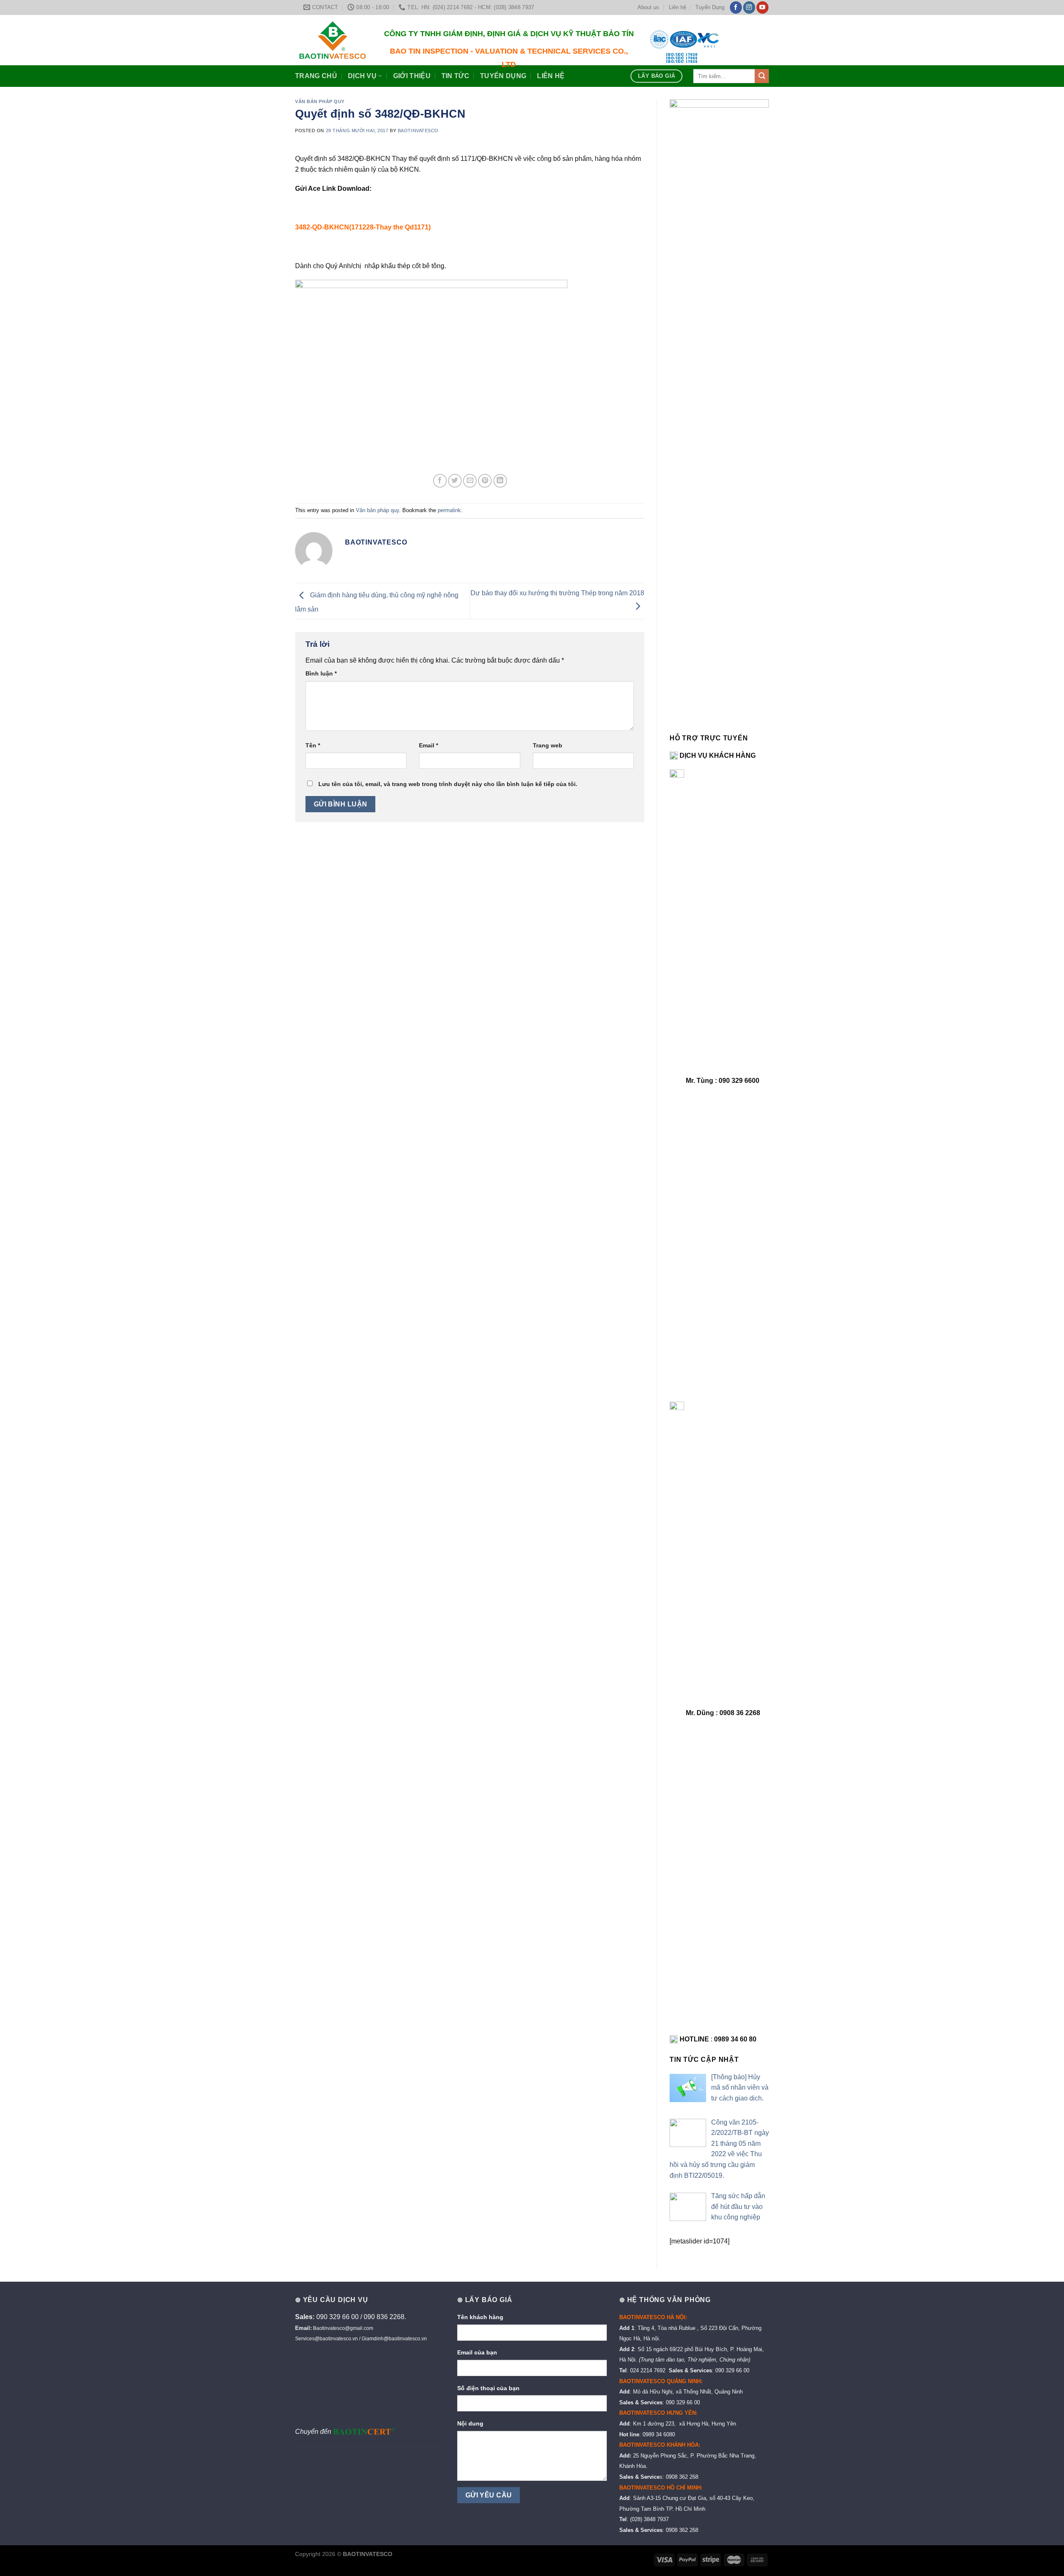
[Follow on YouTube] (762, 7)
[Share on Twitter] (455, 481)
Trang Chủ (316, 76)
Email (429, 745)
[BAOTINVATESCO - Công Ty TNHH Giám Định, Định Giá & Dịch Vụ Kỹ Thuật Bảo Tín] (332, 40)
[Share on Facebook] (440, 481)
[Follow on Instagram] (749, 7)
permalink (449, 510)
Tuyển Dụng (710, 7)
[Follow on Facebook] (736, 7)
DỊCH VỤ (362, 76)
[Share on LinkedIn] (500, 481)
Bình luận (321, 673)
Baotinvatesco (418, 131)
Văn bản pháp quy (320, 101)
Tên (313, 745)
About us (648, 7)
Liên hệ (677, 7)
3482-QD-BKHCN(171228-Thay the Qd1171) (363, 227)
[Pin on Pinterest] (485, 481)
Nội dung (470, 2423)
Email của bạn (477, 2352)
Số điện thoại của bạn (488, 2388)
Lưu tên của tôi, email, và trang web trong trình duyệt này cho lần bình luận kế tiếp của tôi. (448, 784)
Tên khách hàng (480, 2317)
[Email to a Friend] (470, 481)
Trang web (548, 745)
